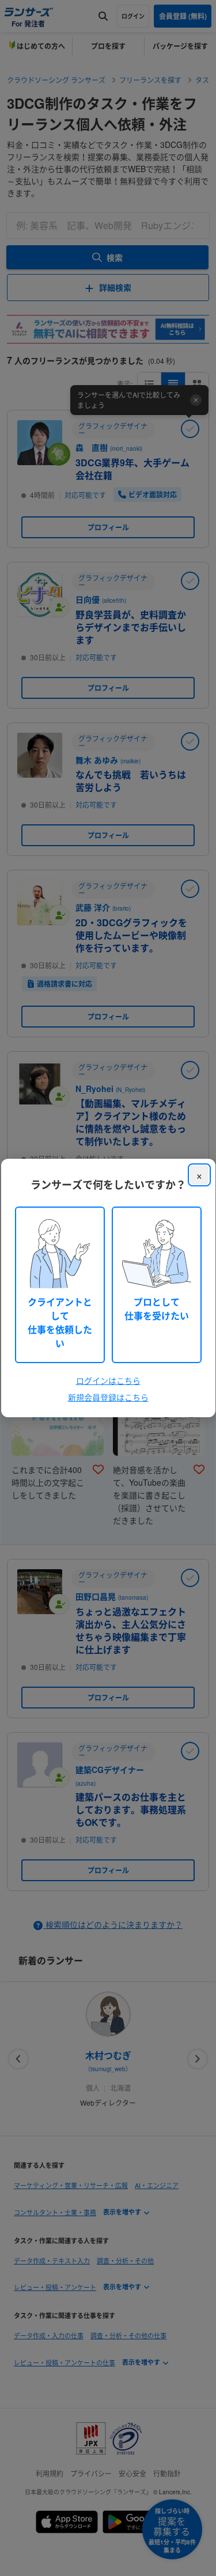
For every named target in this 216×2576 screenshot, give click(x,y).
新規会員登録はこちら (108, 1397)
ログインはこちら (108, 1380)
